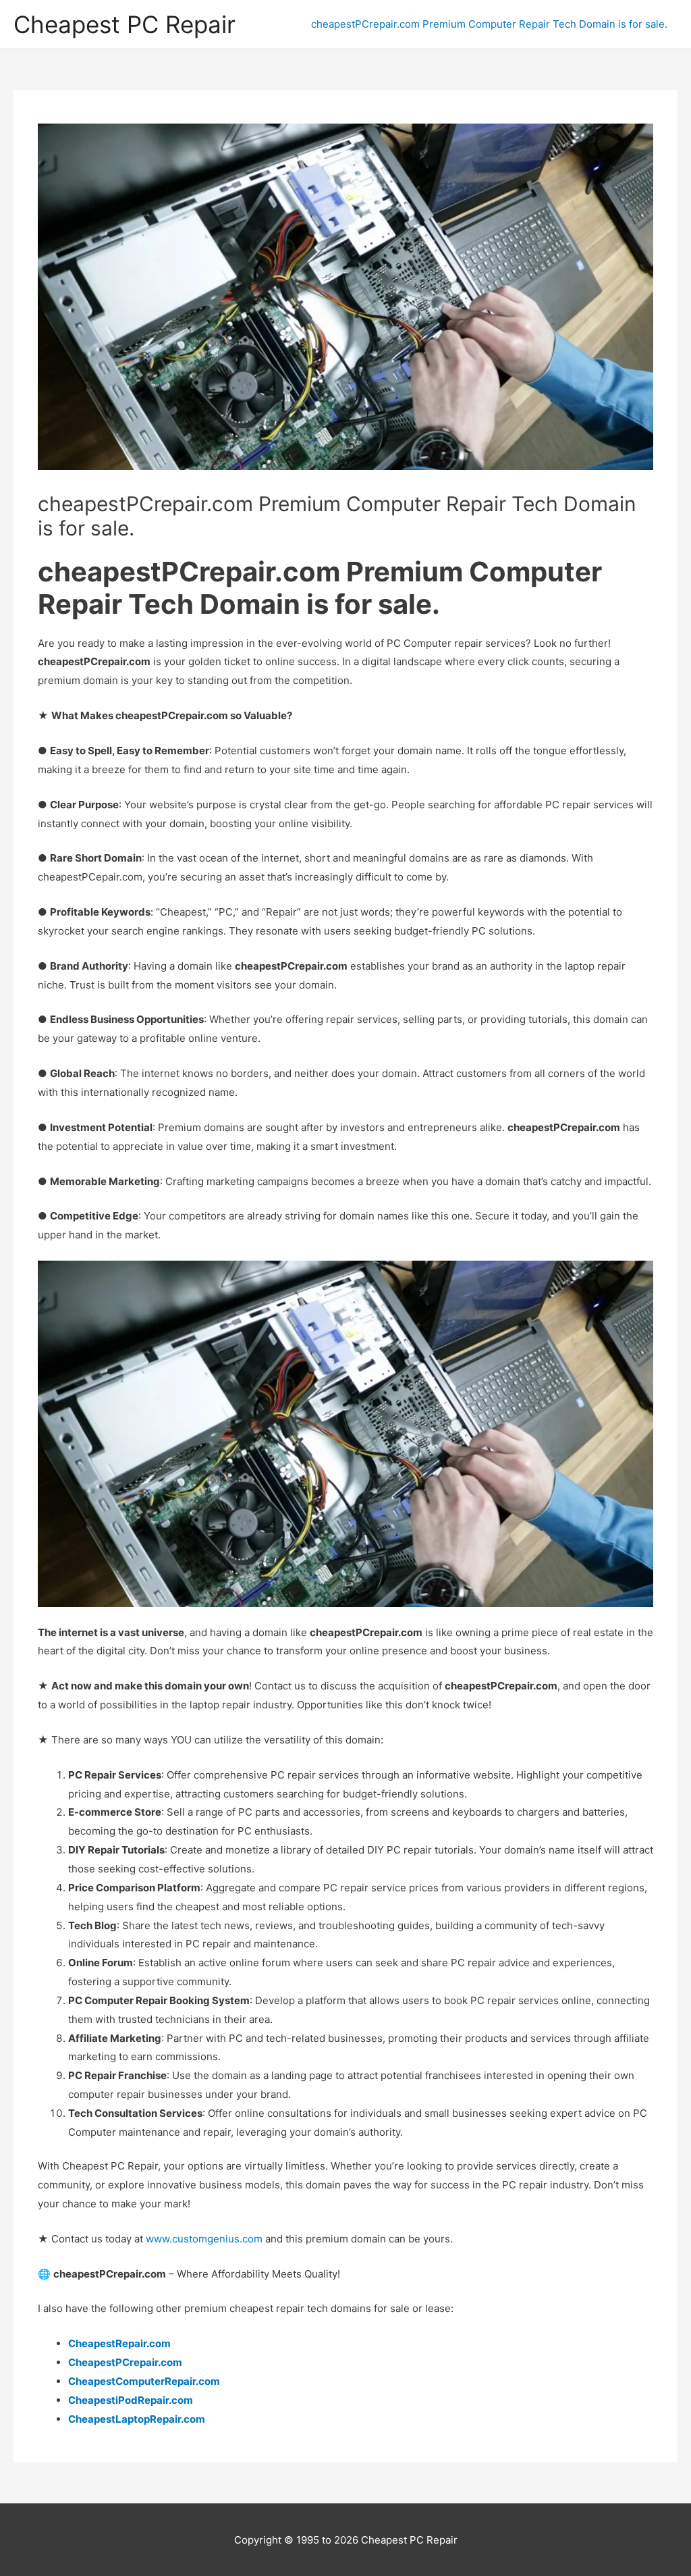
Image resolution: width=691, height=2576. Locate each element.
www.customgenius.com (203, 2239)
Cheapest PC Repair (125, 24)
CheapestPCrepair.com (125, 2362)
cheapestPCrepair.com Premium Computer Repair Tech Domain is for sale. (489, 24)
